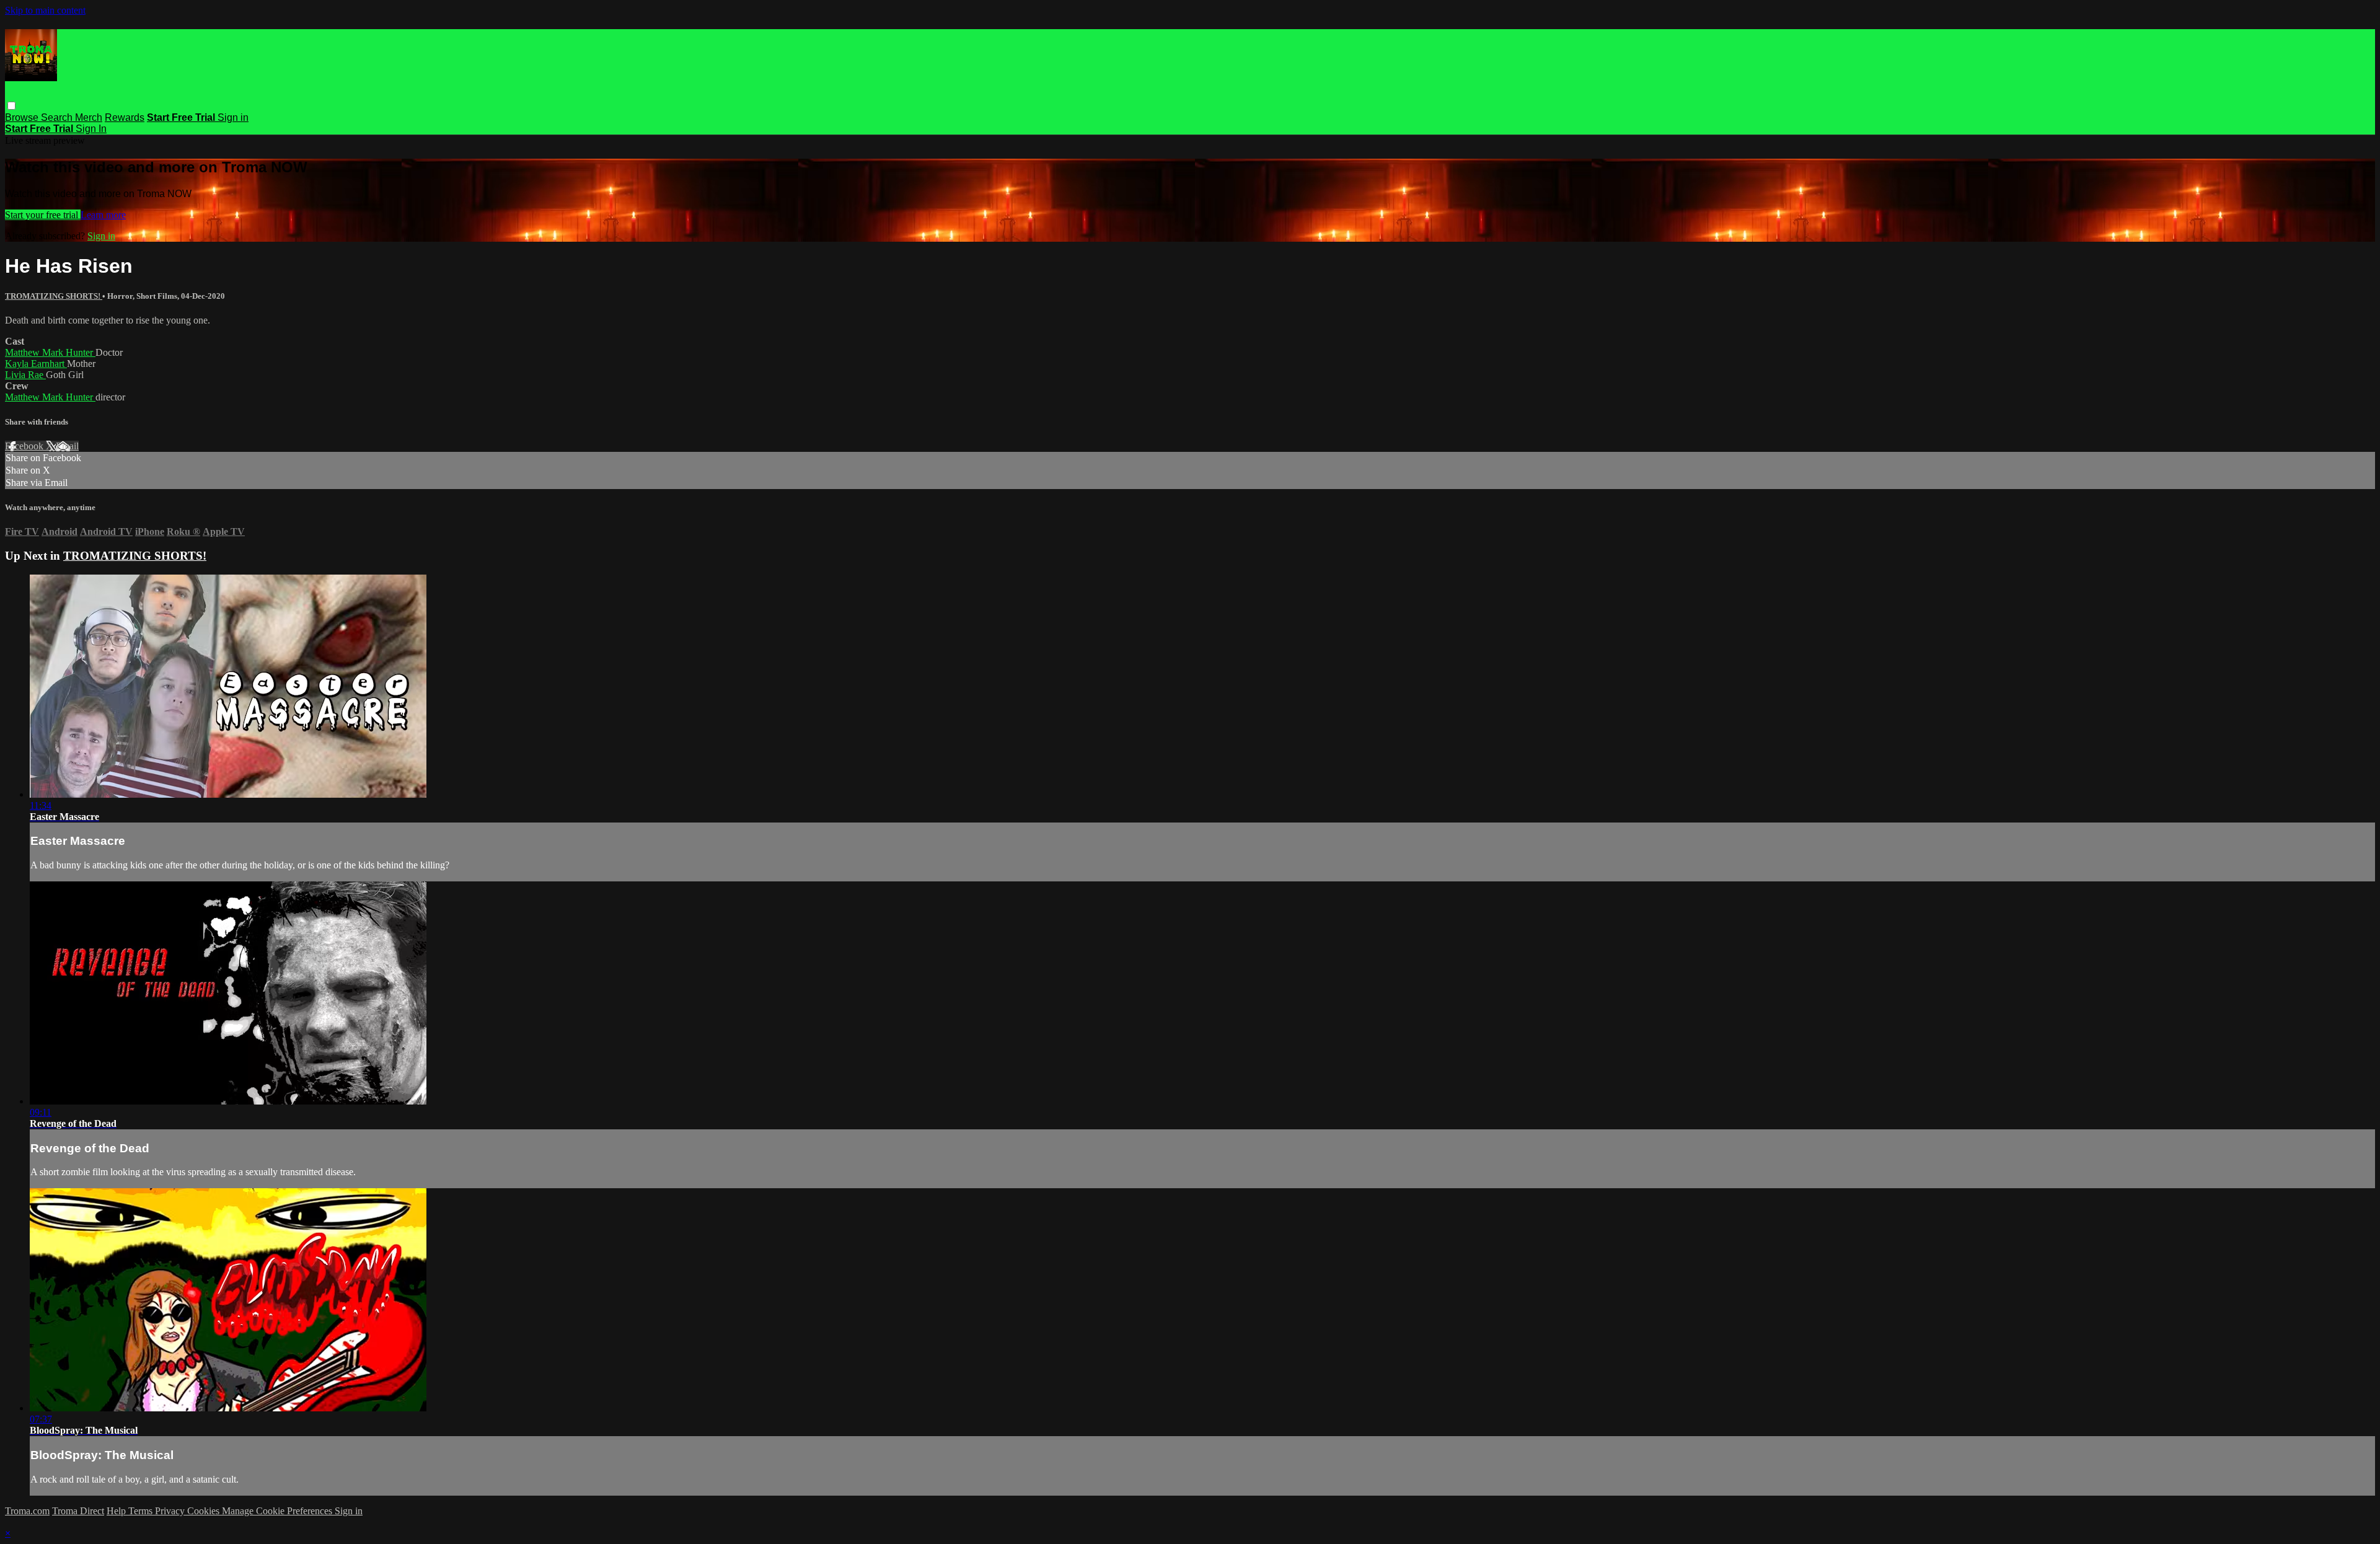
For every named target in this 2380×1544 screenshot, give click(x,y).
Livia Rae (25, 375)
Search (58, 117)
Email (67, 446)
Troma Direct (78, 1511)
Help (117, 1511)
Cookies (205, 1511)
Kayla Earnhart (36, 364)
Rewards (125, 117)
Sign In (91, 129)
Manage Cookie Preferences (278, 1511)
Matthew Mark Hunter (50, 352)
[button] (11, 106)
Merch (89, 117)
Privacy (171, 1511)
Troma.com (27, 1511)
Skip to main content (45, 10)
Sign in (233, 117)
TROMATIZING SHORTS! (54, 296)
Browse (23, 117)
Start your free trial (43, 215)
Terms (142, 1511)
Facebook (25, 446)
